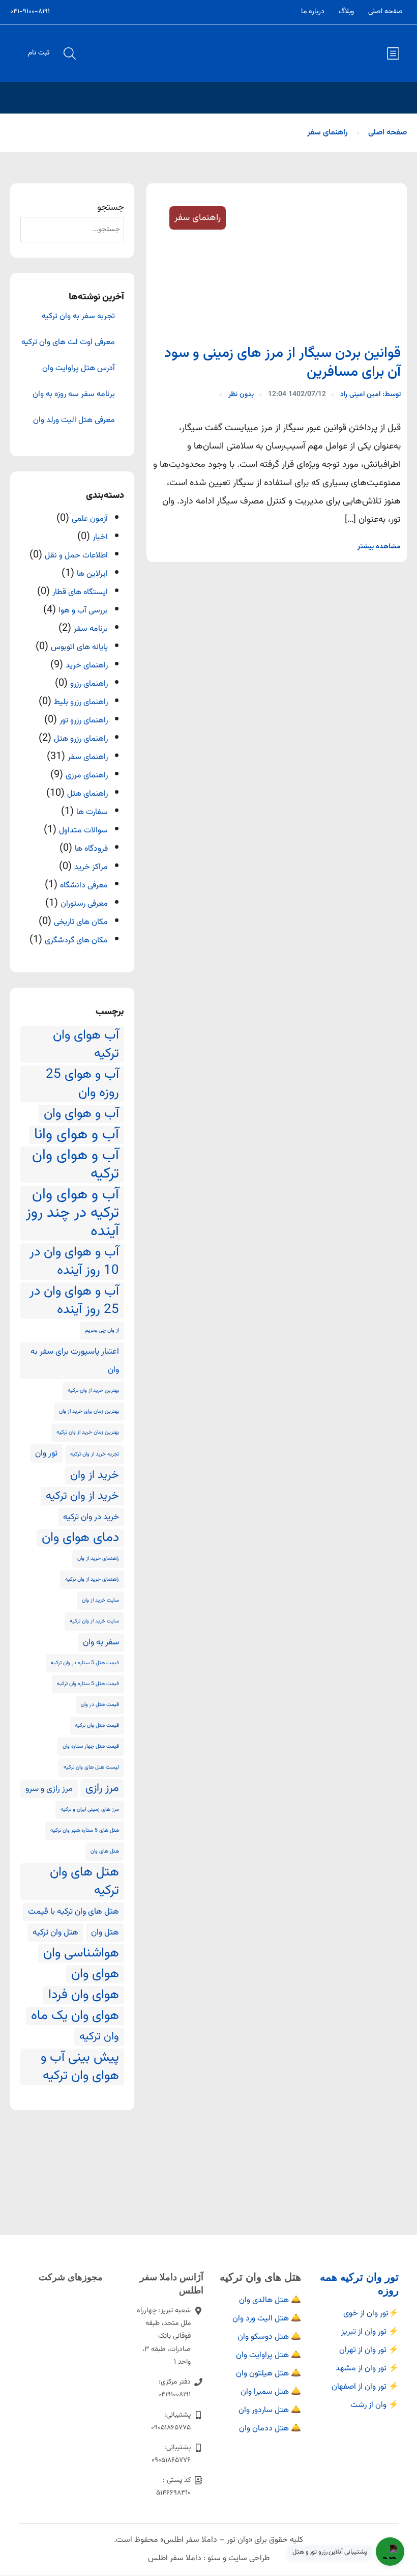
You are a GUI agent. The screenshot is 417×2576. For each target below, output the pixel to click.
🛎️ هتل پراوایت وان (269, 2355)
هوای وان (95, 1974)
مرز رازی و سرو (49, 1789)
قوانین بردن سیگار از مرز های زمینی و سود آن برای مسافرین (282, 362)
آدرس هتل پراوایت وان (79, 369)
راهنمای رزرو (89, 684)
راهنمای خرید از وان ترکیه (92, 1579)
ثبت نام (39, 53)
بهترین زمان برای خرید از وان (89, 1411)
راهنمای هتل (87, 794)
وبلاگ (346, 12)
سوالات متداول (83, 831)
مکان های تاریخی (81, 922)
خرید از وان (95, 1475)
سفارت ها (92, 812)
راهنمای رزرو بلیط (81, 702)
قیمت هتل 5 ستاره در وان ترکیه (85, 1663)
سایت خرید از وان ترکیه (94, 1621)
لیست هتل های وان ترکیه (91, 1767)
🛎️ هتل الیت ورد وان (267, 2319)
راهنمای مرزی (87, 776)
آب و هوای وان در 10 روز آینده (74, 1262)
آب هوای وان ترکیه (86, 1045)
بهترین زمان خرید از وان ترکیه (88, 1432)
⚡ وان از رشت (375, 2405)
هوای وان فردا (84, 1995)
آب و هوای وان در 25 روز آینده (74, 1301)
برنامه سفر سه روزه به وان (74, 395)
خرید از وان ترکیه (82, 1496)
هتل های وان (105, 1851)
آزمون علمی (90, 519)
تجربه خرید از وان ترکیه (95, 1454)
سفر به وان (101, 1642)
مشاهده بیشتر (379, 547)
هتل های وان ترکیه (84, 1882)
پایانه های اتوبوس (79, 647)
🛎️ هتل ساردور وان (270, 2410)
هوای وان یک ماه (75, 2016)
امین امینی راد (370, 395)
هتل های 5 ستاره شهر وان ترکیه (85, 1830)
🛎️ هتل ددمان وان (270, 2429)
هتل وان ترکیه (55, 1933)
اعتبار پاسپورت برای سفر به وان (75, 1361)
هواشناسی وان (81, 1953)
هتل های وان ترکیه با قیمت (73, 1912)
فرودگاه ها (91, 849)
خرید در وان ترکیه (91, 1517)
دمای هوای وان (80, 1538)
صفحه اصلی (385, 12)
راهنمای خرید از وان (98, 1559)
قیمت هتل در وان (100, 1705)
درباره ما (313, 12)
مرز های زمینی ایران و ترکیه (90, 1810)
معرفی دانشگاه (84, 886)
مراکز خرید (91, 867)
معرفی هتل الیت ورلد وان (74, 421)
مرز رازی (102, 1788)
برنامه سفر (91, 629)
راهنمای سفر (327, 133)
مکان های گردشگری (76, 941)
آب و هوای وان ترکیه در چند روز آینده (72, 1213)
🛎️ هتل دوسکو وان (269, 2337)
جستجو (111, 208)
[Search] (33, 230)
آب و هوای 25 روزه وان (82, 1084)
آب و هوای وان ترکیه (76, 1165)
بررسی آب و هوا (83, 611)
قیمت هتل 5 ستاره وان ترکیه (88, 1684)
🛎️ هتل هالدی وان (270, 2300)
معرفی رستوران (84, 904)
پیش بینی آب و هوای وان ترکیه (80, 2067)
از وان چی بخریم (102, 1331)
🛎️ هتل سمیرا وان (271, 2392)
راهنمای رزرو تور (84, 721)
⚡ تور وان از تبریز (370, 2332)
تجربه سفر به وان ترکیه (78, 317)
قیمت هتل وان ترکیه (97, 1726)
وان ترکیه (99, 2037)
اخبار (100, 537)
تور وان (46, 1453)
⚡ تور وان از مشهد (367, 2369)
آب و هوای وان (81, 1114)
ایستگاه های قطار (80, 592)
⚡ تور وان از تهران (369, 2350)
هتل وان (105, 1933)
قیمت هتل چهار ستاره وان (91, 1746)
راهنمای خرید (87, 666)
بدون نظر (241, 395)
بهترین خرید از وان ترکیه (93, 1391)
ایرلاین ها (92, 574)
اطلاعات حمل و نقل (76, 556)
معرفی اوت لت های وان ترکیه (68, 343)
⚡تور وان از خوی (371, 2314)
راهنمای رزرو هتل (81, 739)
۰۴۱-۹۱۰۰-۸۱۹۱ (30, 12)
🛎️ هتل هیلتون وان (269, 2374)
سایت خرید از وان (100, 1600)
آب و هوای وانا (77, 1135)
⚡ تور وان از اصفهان (365, 2387)
